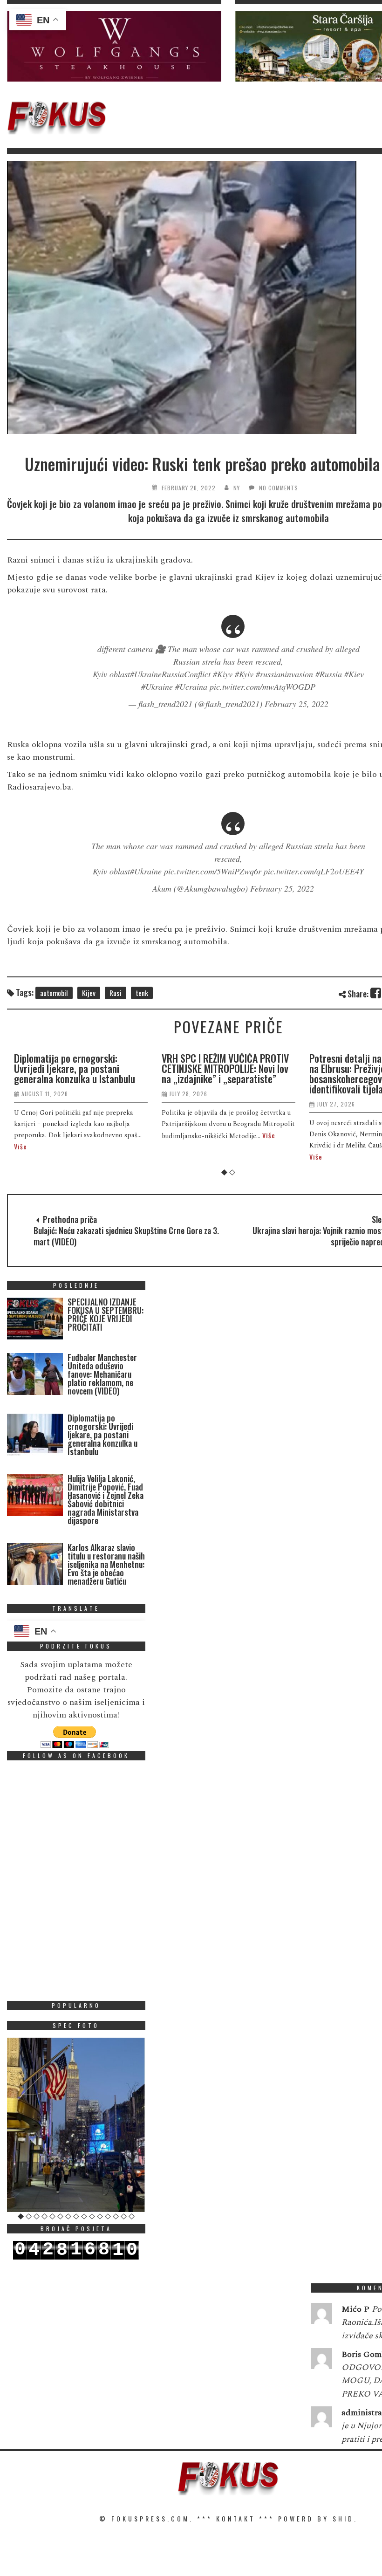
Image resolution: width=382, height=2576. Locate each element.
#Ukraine (157, 687)
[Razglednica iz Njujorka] (76, 2125)
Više (20, 1146)
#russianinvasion (284, 674)
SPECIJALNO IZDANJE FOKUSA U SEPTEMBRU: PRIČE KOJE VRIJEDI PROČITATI (106, 1314)
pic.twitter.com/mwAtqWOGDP (263, 687)
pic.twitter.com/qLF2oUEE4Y (314, 871)
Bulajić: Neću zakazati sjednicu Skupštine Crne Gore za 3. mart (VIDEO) (126, 1236)
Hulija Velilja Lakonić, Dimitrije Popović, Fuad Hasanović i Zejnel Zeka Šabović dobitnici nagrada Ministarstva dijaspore (106, 1499)
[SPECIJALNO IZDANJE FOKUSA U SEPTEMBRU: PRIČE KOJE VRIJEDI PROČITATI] (35, 1321)
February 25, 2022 (297, 704)
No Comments (279, 488)
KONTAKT (236, 2518)
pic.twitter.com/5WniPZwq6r (213, 871)
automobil (54, 993)
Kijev (89, 993)
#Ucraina (191, 687)
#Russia (329, 674)
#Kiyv (223, 674)
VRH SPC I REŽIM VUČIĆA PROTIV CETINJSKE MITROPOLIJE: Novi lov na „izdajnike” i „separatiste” (225, 1068)
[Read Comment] (322, 2315)
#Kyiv (244, 674)
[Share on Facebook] (376, 993)
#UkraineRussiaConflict (170, 674)
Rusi (116, 993)
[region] (114, 46)
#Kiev (354, 674)
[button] (114, 46)
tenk (142, 993)
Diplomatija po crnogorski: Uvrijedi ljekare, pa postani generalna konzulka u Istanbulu (75, 1068)
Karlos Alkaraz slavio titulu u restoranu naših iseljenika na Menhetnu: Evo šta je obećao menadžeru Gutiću (106, 1564)
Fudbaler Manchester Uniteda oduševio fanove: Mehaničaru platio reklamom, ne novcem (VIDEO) (102, 1374)
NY (237, 488)
